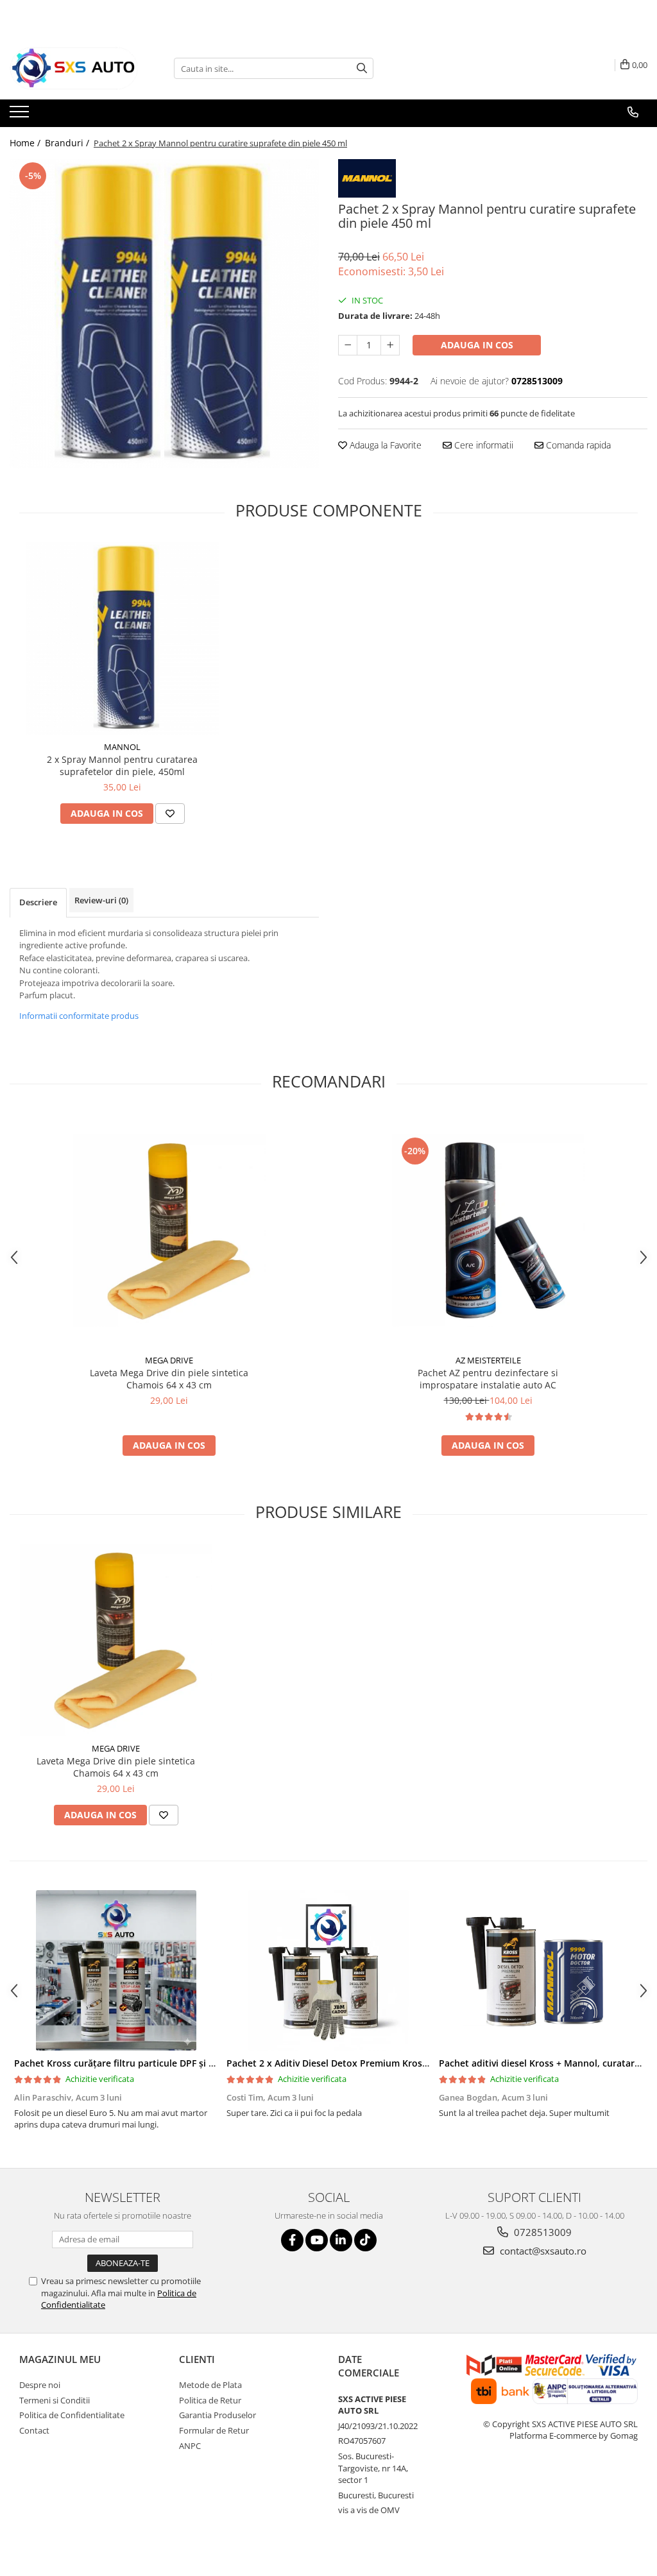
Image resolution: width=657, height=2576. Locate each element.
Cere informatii (482, 445)
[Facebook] (292, 2240)
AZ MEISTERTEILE (488, 1360)
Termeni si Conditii (55, 2400)
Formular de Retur (214, 2430)
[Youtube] (317, 2240)
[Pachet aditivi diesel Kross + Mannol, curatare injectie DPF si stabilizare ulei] (541, 1970)
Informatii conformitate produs (79, 1016)
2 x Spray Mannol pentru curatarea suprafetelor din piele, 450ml (122, 765)
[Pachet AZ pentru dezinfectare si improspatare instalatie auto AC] (488, 1231)
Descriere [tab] (38, 902)
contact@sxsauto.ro (542, 2251)
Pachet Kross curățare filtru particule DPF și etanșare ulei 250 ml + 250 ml (175, 2063)
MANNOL (122, 747)
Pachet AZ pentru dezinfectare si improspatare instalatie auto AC (488, 1379)
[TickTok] (365, 2240)
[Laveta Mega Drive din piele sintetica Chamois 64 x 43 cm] (169, 1231)
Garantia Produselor (218, 2415)
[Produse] (21, 115)
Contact (34, 2430)
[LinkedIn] (341, 2240)
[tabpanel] (164, 314)
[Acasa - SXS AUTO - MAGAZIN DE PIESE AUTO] (74, 68)
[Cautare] (362, 68)
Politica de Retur (210, 2400)
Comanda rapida (577, 445)
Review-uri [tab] (101, 900)
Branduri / (68, 143)
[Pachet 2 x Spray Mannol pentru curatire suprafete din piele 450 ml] (164, 314)
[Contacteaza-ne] (633, 112)
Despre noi (40, 2385)
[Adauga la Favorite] (170, 814)
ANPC (190, 2446)
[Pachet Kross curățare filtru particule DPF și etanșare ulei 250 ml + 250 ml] (116, 1970)
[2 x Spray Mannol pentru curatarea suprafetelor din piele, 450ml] (123, 638)
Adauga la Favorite (384, 445)
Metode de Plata (210, 2385)
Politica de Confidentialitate (72, 2415)
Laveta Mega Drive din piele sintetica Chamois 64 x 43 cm (169, 1379)
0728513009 (542, 2232)
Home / (26, 143)
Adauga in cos (477, 345)
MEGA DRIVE (169, 1360)
